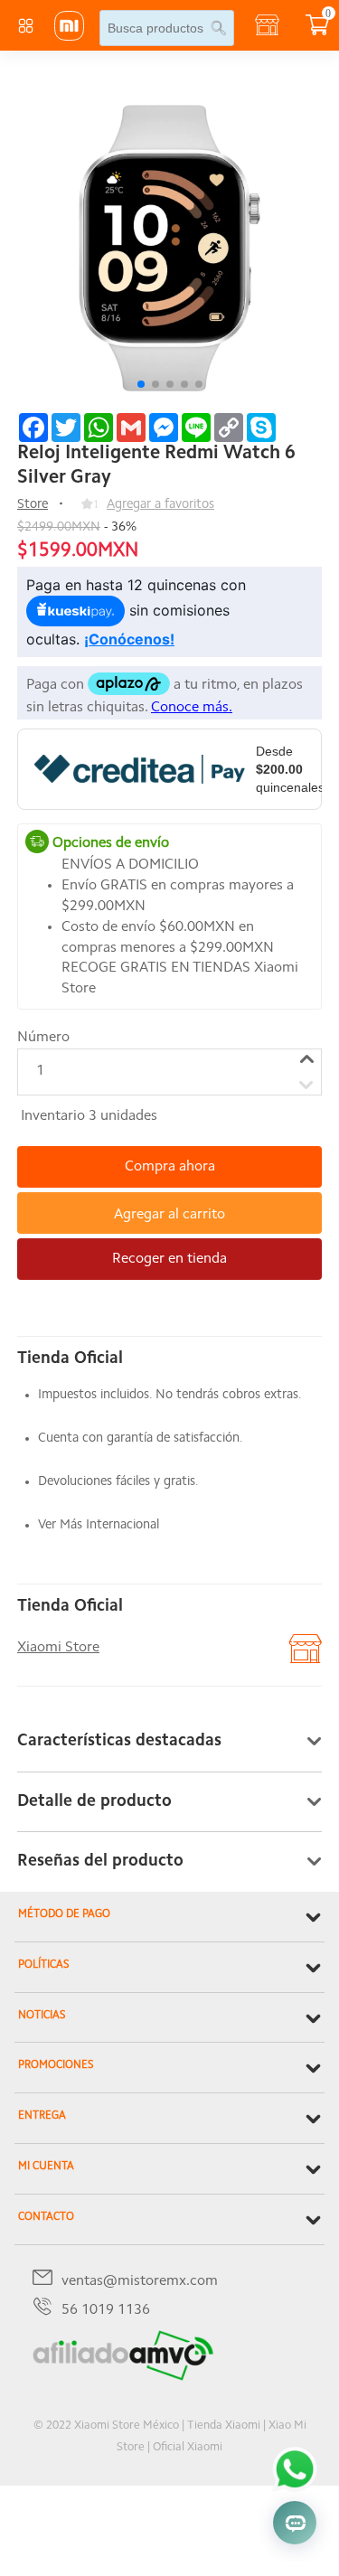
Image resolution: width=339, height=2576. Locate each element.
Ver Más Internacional (99, 1525)
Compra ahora (170, 1167)
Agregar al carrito (169, 1215)
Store (33, 505)
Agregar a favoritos (160, 505)
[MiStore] (123, 2377)
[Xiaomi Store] (69, 37)
